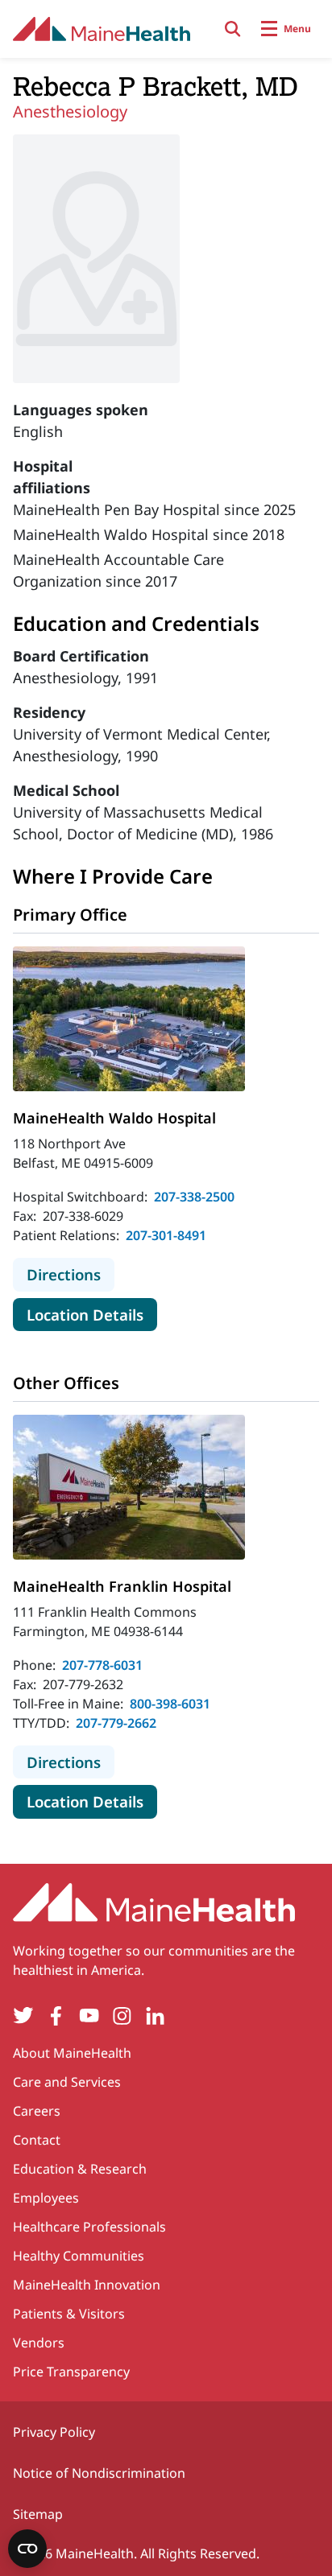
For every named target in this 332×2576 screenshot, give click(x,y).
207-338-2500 (194, 1197)
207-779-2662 (116, 1723)
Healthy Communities (79, 2256)
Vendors (39, 2343)
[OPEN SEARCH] (233, 29)
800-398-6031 (170, 1704)
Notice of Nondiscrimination (99, 2473)
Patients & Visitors (69, 2314)
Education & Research (80, 2169)
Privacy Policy (54, 2432)
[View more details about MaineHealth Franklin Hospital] (129, 1487)
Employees (46, 2198)
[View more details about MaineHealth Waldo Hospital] (129, 1019)
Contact (37, 2140)
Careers (37, 2111)
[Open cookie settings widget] (27, 2549)
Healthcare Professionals (89, 2227)
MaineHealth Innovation (87, 2285)
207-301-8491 (166, 1235)
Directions (71, 1274)
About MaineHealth (72, 2053)
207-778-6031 (102, 1665)
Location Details (92, 1314)
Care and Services (67, 2082)
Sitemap (38, 2514)
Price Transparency (71, 2372)
